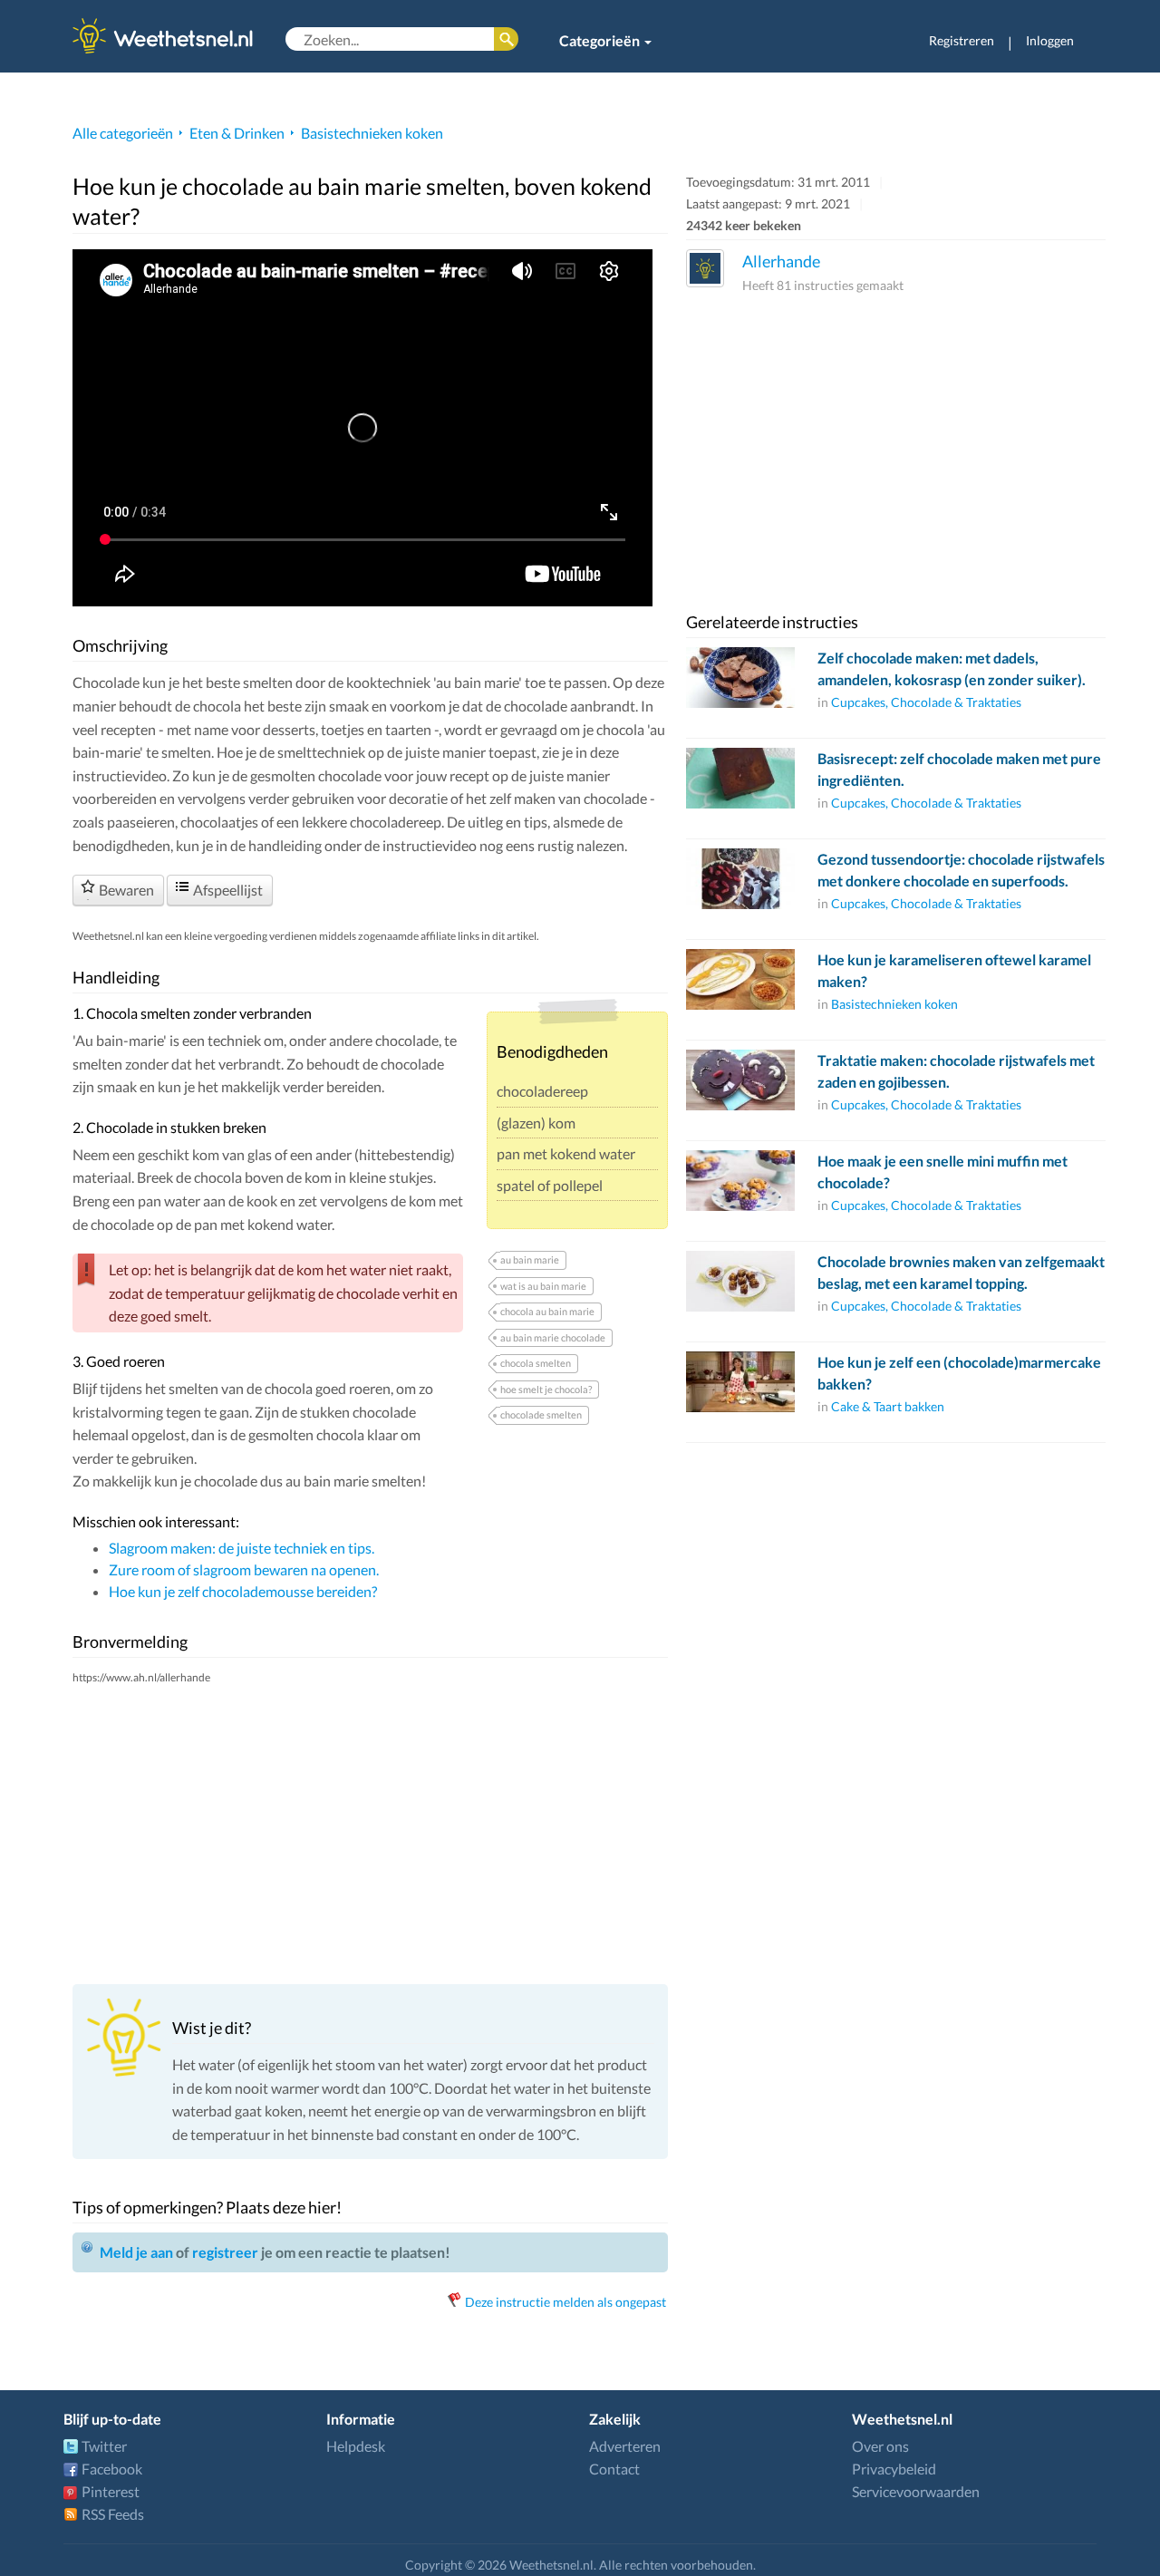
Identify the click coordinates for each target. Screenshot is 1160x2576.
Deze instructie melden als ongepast (565, 2302)
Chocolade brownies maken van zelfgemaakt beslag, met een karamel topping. (961, 1272)
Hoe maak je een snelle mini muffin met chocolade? (942, 1172)
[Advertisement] (370, 1834)
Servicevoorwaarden (916, 2491)
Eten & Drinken (237, 133)
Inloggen (1050, 40)
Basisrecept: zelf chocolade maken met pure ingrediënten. (959, 769)
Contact (614, 2469)
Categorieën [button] (601, 40)
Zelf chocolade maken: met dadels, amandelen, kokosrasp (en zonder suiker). (952, 668)
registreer (225, 2252)
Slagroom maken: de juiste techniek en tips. (242, 1548)
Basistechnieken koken (372, 133)
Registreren (962, 40)
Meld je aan (136, 2252)
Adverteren (625, 2446)
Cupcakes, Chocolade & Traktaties (926, 702)
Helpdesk (356, 2446)
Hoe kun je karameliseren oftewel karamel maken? (954, 970)
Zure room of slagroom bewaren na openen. (244, 1569)
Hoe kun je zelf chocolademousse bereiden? (243, 1591)
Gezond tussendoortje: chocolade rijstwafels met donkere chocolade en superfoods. (961, 870)
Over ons (880, 2446)
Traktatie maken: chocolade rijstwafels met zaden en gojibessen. (956, 1071)
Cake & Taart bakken (888, 1406)
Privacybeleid (894, 2469)
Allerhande (781, 261)
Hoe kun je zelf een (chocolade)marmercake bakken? (959, 1373)
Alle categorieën (123, 133)
